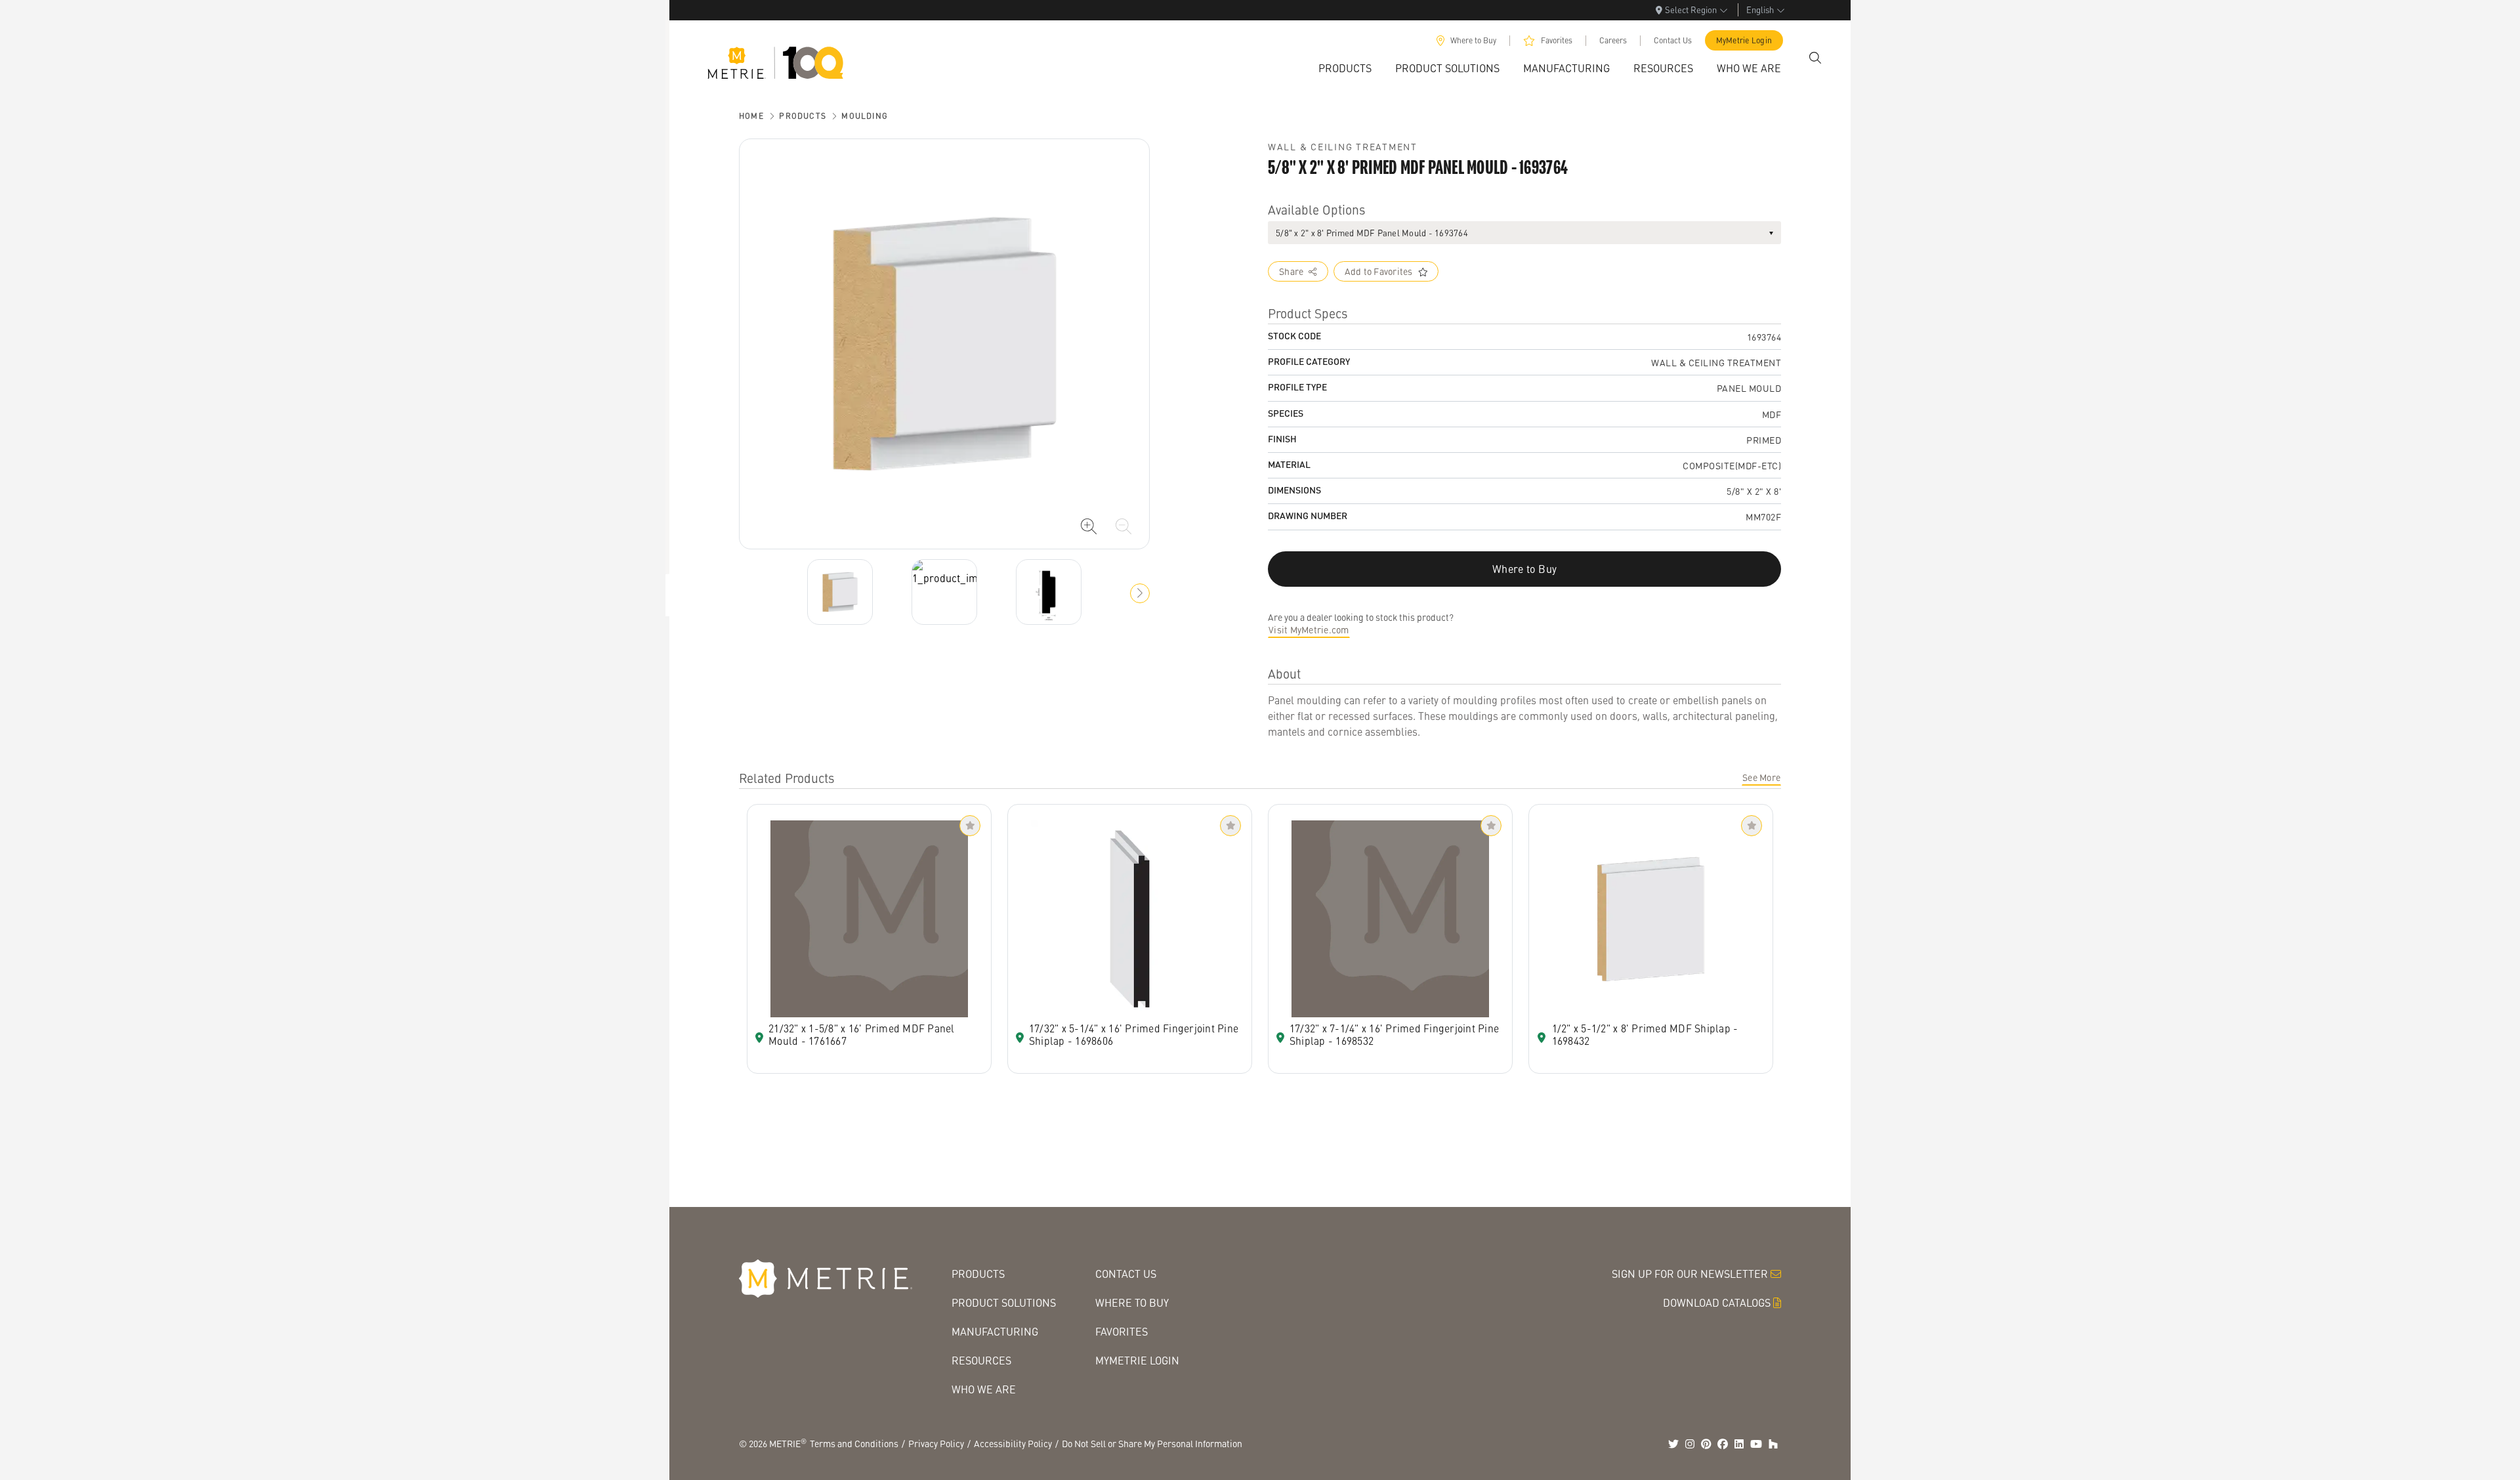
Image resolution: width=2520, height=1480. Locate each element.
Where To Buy (1132, 1302)
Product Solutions (1004, 1302)
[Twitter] (1673, 1444)
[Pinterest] (1706, 1444)
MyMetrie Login (1744, 40)
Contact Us (1673, 40)
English (1760, 10)
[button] (1140, 593)
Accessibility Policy (1013, 1443)
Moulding (865, 116)
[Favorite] (970, 826)
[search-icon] (1815, 58)
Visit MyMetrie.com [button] (1309, 629)
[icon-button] (1089, 526)
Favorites (1557, 40)
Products (803, 116)
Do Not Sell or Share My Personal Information (1152, 1443)
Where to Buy (1473, 40)
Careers (1613, 40)
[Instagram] (1690, 1444)
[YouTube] (1756, 1444)
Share (1291, 271)
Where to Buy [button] (1524, 569)
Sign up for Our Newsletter (1690, 1274)
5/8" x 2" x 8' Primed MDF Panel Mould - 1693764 (1372, 233)
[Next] (840, 592)
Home (751, 116)
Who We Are (984, 1389)
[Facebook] (1723, 1444)
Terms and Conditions (854, 1443)
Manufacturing (995, 1331)
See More (1761, 777)
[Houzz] (1773, 1444)
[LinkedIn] (1739, 1444)
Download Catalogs (1717, 1302)
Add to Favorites (1379, 271)
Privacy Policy (936, 1443)
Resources (981, 1360)
